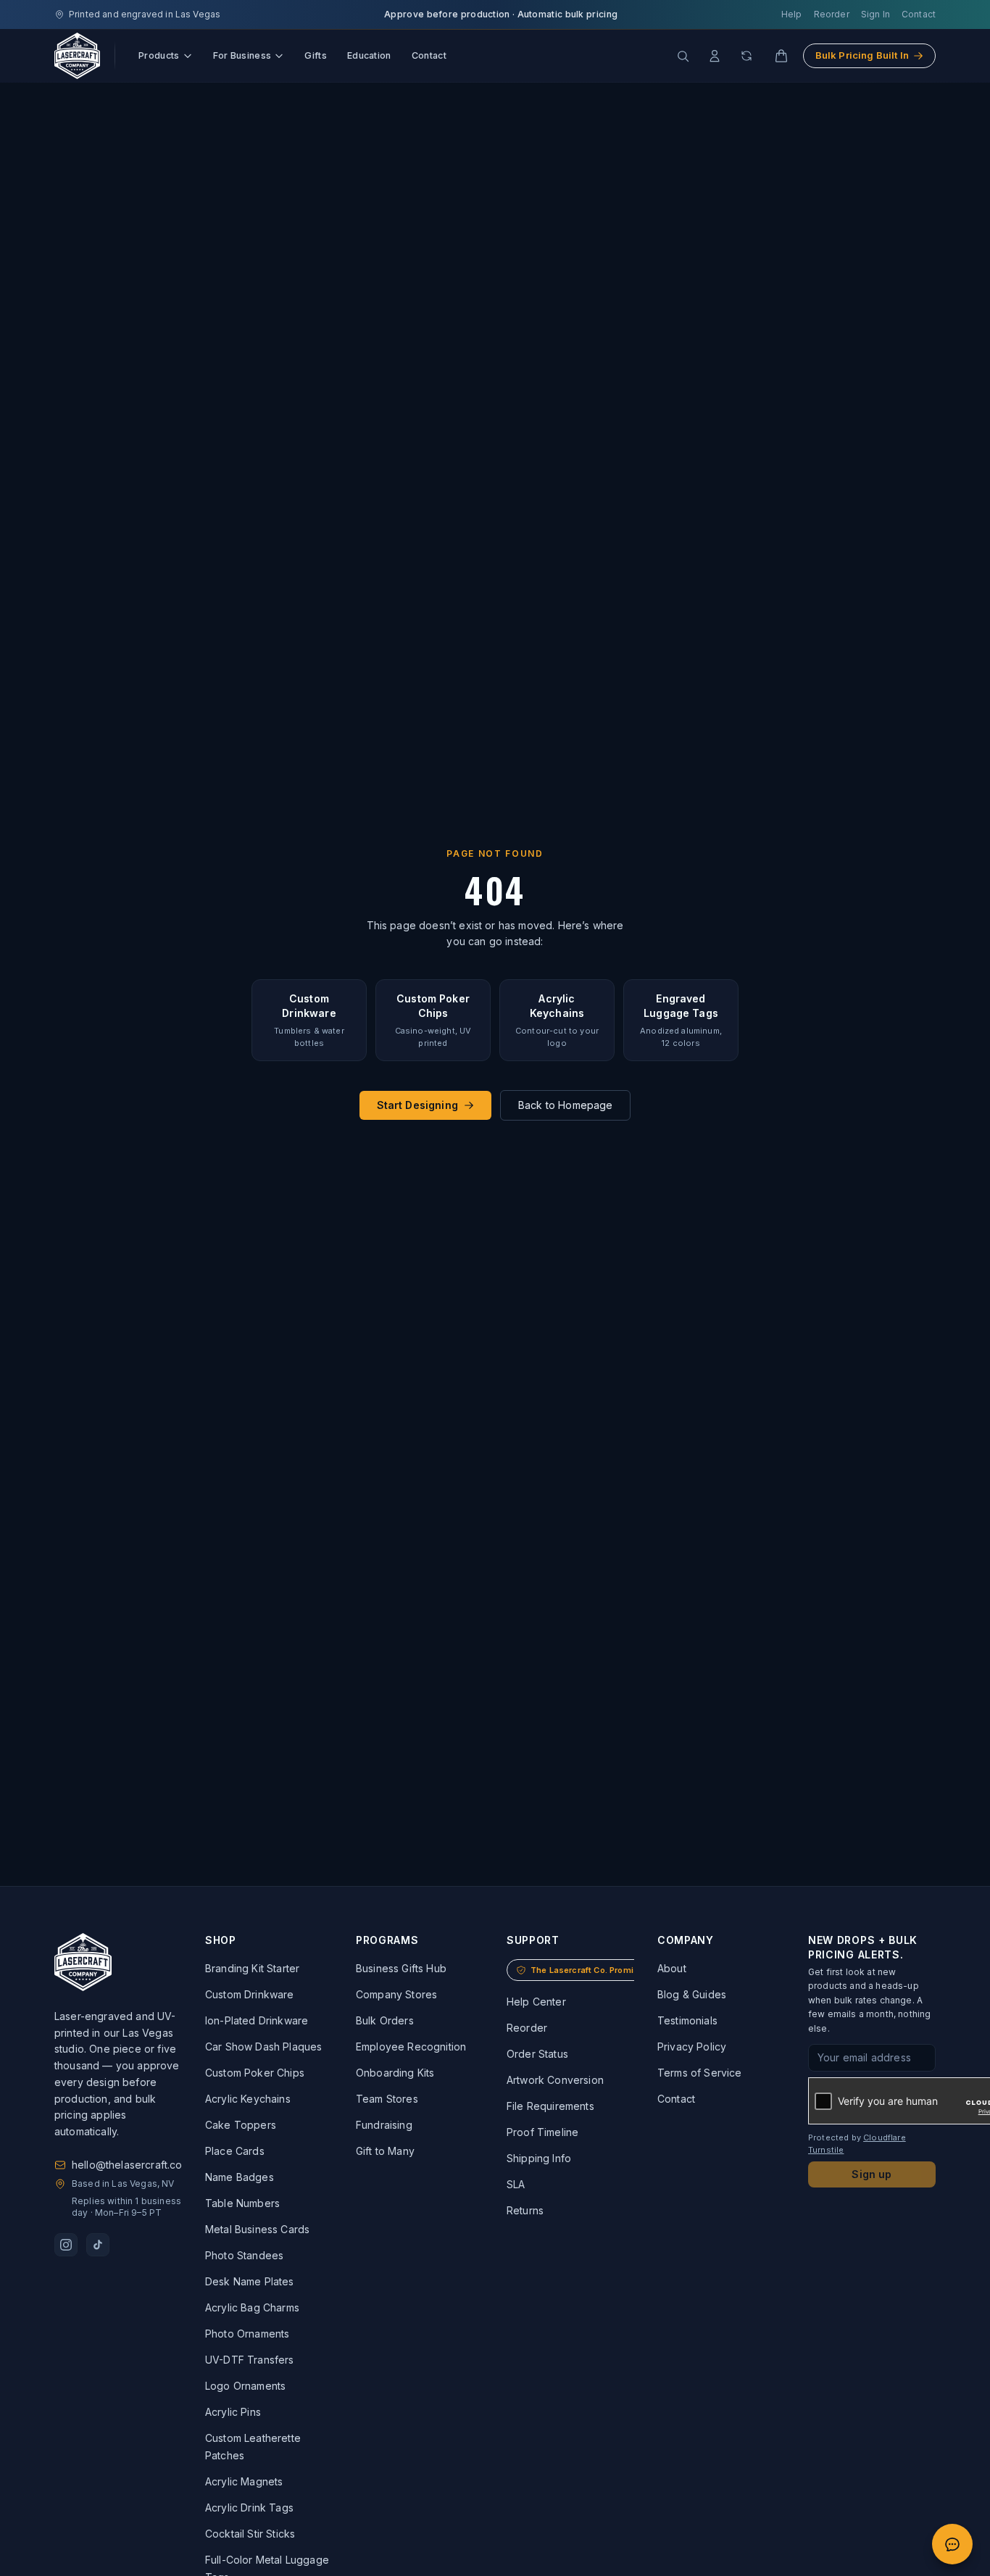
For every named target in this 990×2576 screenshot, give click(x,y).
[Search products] (683, 56)
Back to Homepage (566, 1105)
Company (686, 1940)
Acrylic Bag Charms (252, 2307)
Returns (525, 2210)
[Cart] (781, 56)
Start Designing (417, 1105)
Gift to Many (385, 2151)
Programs (387, 1940)
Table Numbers (242, 2203)
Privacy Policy (692, 2047)
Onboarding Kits (395, 2073)
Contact (919, 14)
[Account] (715, 56)
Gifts (316, 55)
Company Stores (396, 1994)
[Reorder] (746, 56)
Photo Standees (244, 2255)
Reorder (832, 14)
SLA (516, 2184)
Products (159, 55)
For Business (242, 55)
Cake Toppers (241, 2125)
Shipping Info (539, 2158)
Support (533, 1940)
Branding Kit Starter (252, 1968)
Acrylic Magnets (244, 2481)
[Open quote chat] (952, 2544)
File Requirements (550, 2106)
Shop (221, 1940)
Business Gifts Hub (401, 1968)
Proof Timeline (542, 2132)
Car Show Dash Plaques (263, 2047)
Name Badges (240, 2177)
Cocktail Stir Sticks (250, 2534)
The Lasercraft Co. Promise (587, 1970)
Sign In (875, 14)
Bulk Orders (385, 2020)
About (672, 1968)
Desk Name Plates (250, 2281)
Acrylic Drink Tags (249, 2508)
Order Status (537, 2054)
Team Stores (387, 2099)
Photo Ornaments (247, 2334)
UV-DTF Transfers (250, 2360)
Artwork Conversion (555, 2080)
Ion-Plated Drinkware (257, 2020)
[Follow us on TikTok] (98, 2245)
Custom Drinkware (250, 1994)
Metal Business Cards (257, 2229)
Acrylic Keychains (248, 2099)
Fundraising (384, 2125)
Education (369, 55)
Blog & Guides (692, 1994)
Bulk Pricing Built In (862, 55)
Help (792, 14)
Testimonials (687, 2020)
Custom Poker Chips (255, 2073)
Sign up (872, 2174)
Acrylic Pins (233, 2412)
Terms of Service (700, 2073)
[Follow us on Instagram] (66, 2245)
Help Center (536, 2002)
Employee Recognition (411, 2047)
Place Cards (235, 2151)
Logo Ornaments (245, 2386)
